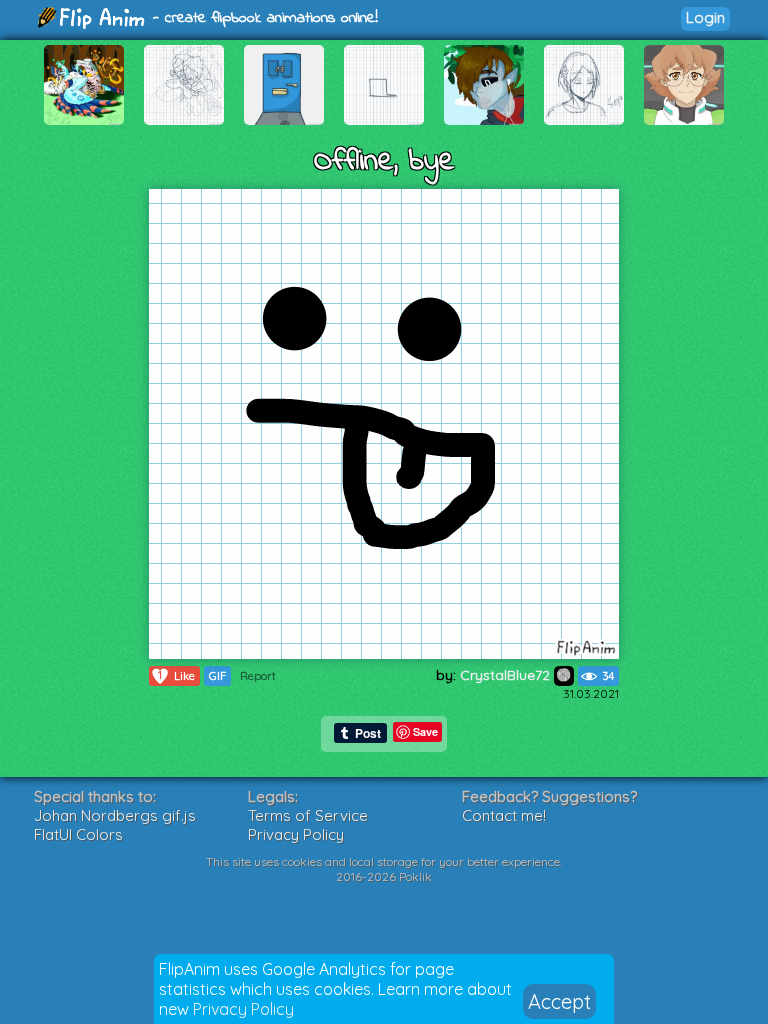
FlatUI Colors (78, 834)
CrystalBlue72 (507, 675)
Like (176, 675)
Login (705, 17)
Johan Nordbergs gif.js (115, 815)
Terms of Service (308, 815)
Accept (559, 1001)
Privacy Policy (243, 1009)
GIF (217, 676)
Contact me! (504, 815)
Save (425, 731)
